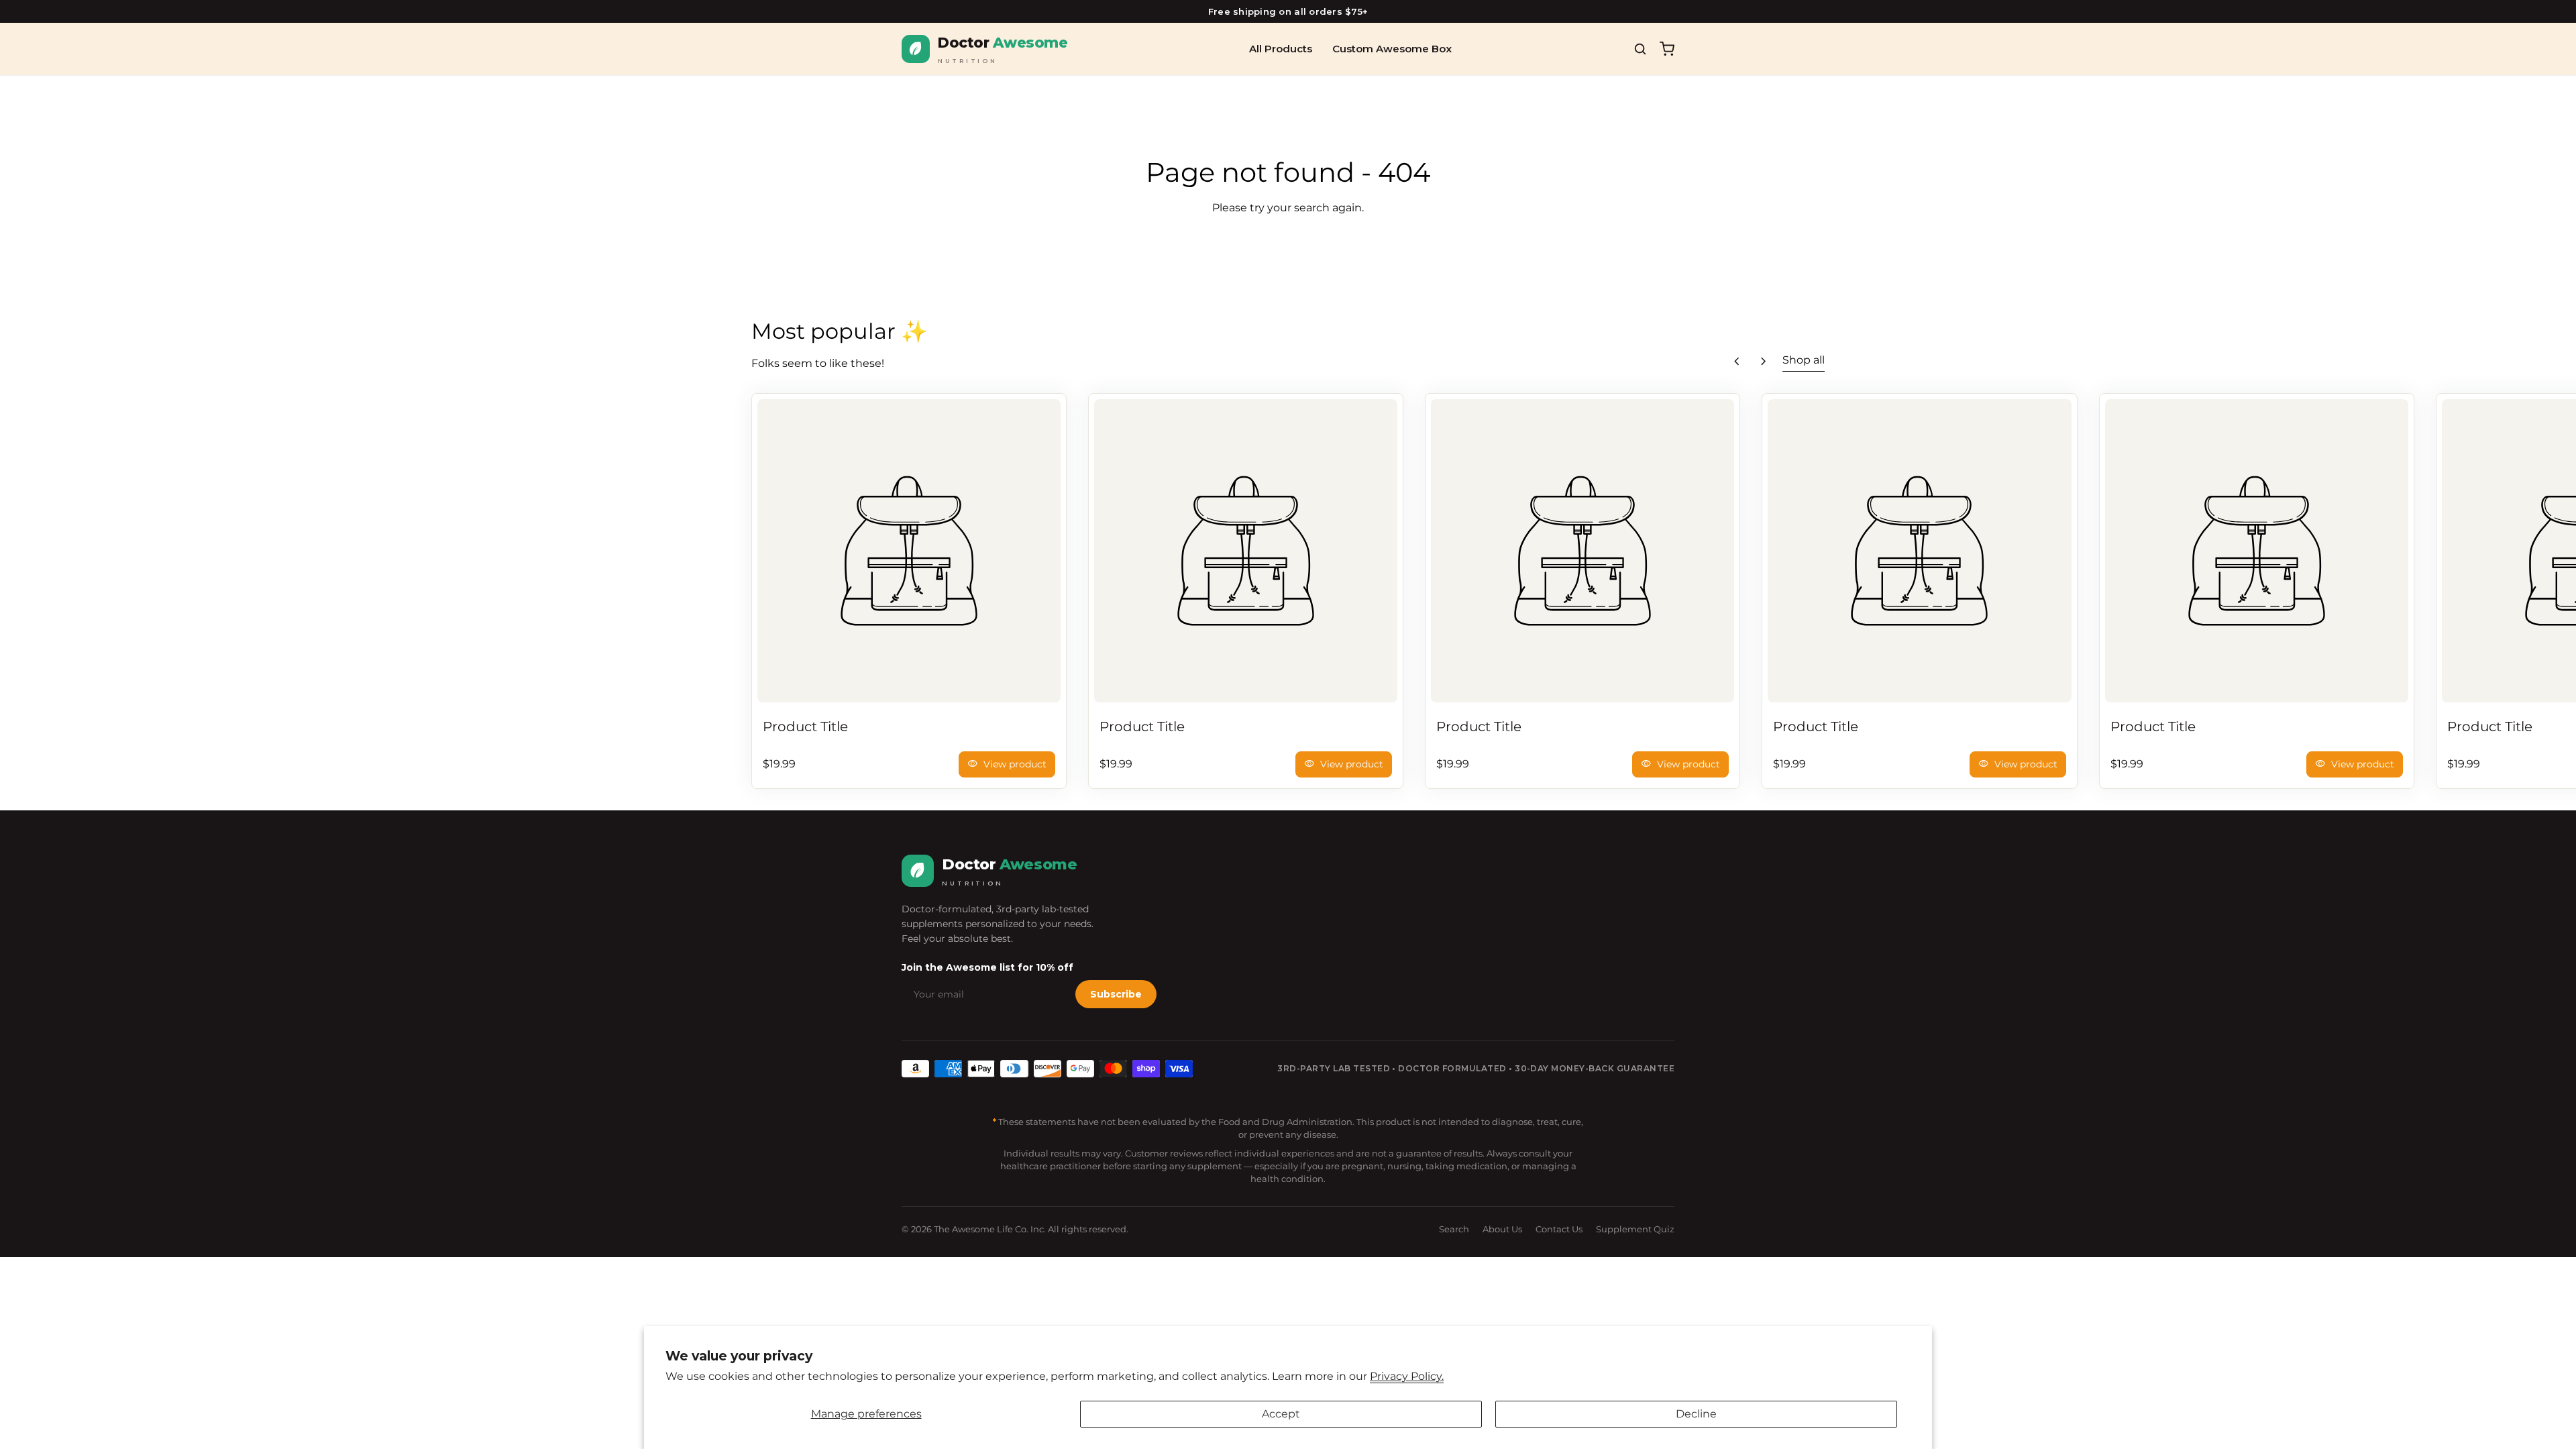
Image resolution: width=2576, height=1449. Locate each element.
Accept (1281, 1414)
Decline (1696, 1414)
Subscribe (1116, 994)
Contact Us (1559, 1229)
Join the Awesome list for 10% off (987, 967)
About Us (1502, 1229)
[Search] (1640, 49)
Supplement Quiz (1635, 1229)
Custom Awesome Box (1392, 49)
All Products (1281, 49)
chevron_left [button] (1737, 362)
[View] (909, 551)
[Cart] (1667, 49)
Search (1454, 1229)
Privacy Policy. (1407, 1376)
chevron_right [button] (1764, 362)
